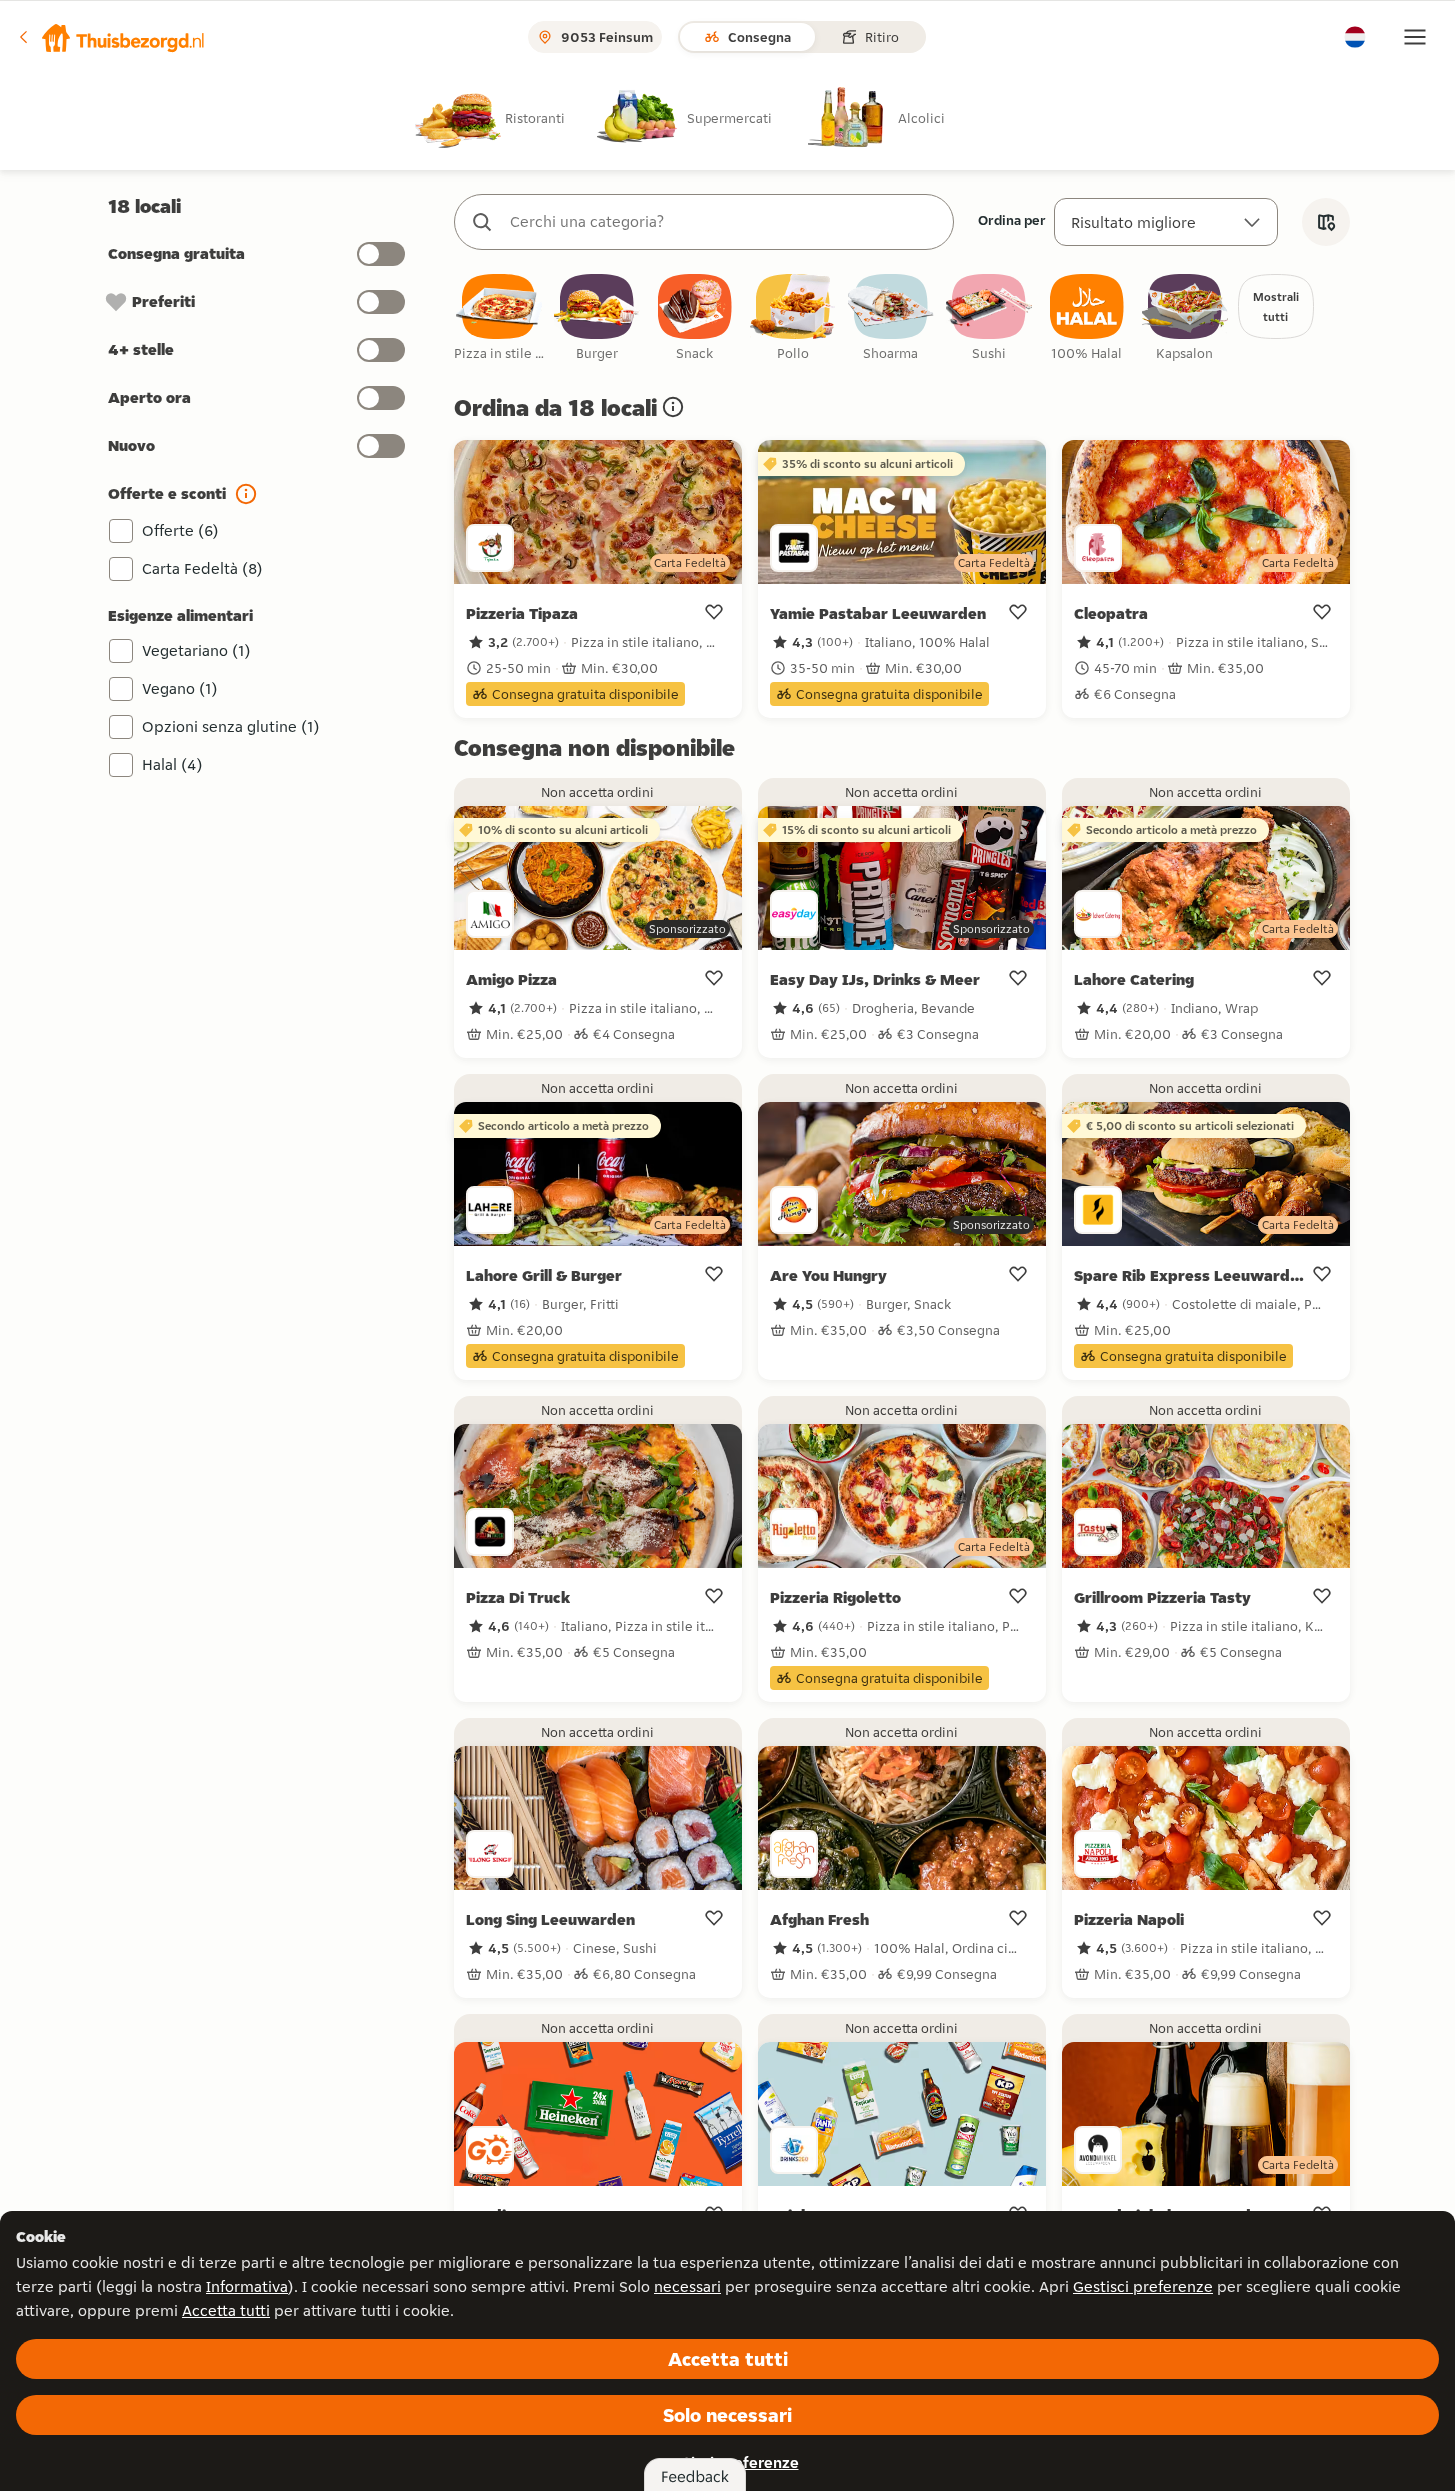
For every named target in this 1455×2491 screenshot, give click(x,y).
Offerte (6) (180, 530)
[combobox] (724, 222)
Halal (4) (172, 764)
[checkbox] (499, 318)
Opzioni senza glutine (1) (231, 726)
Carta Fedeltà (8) (202, 568)
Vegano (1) (180, 688)
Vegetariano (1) (196, 650)
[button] (111, 37)
